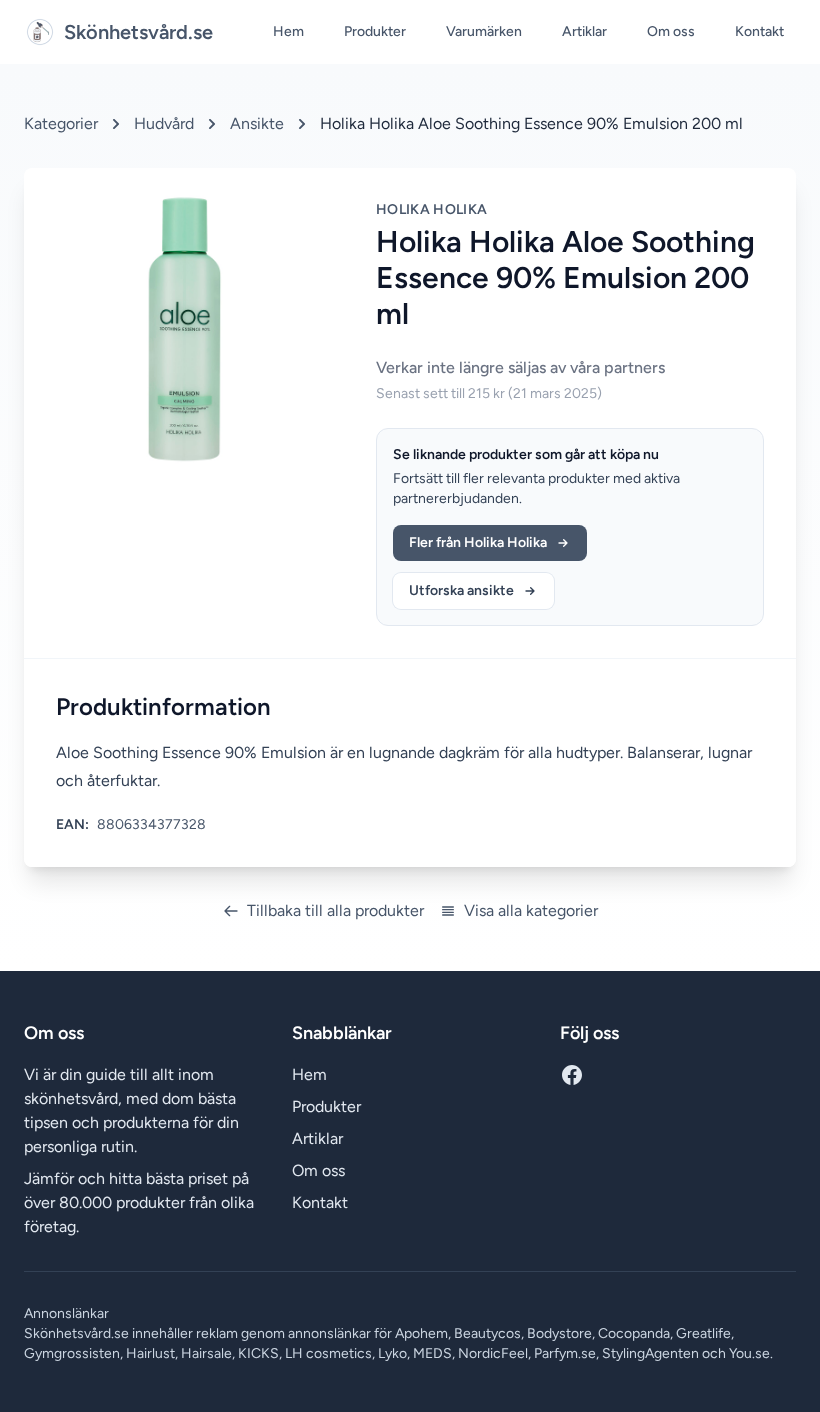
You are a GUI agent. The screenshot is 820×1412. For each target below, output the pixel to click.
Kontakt (759, 31)
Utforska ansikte (461, 590)
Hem (288, 31)
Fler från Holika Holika (478, 542)
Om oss (671, 31)
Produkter (375, 31)
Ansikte (257, 123)
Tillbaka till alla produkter (335, 910)
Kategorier (61, 123)
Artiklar (584, 31)
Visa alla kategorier (531, 910)
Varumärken (484, 31)
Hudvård (164, 123)
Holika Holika (432, 209)
